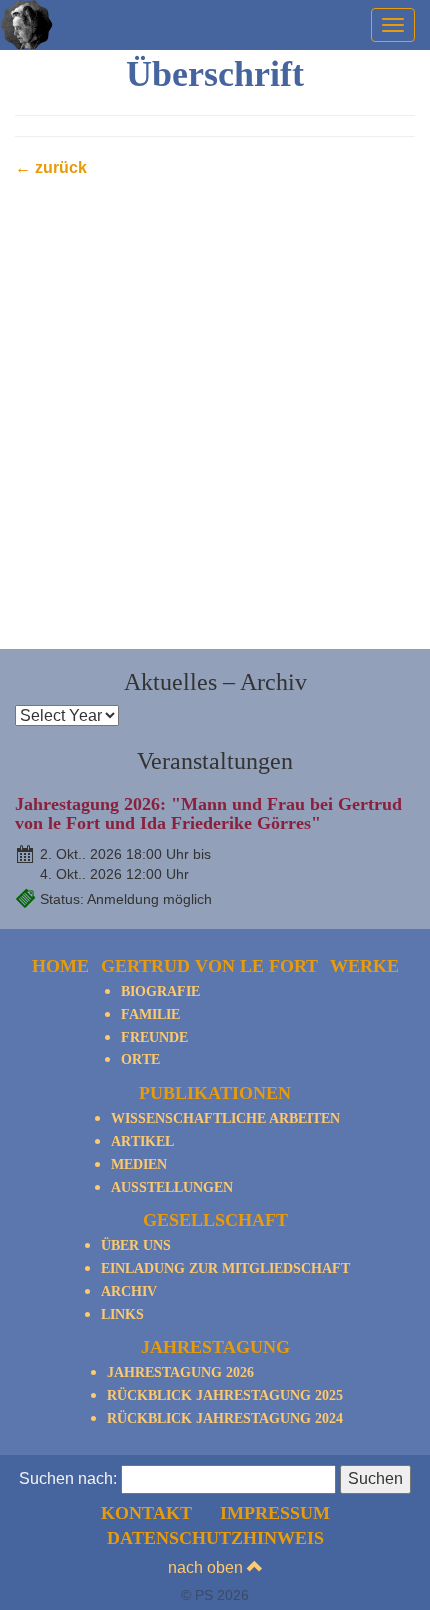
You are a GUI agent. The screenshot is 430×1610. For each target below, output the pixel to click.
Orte (140, 1059)
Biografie (160, 991)
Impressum (275, 1513)
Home (60, 966)
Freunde (154, 1037)
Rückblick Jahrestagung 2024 (225, 1418)
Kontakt (146, 1513)
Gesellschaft (215, 1220)
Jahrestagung (215, 1347)
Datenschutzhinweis (215, 1538)
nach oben (207, 1567)
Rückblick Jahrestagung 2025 (225, 1395)
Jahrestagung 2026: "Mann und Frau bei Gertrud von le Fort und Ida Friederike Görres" (208, 814)
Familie (150, 1014)
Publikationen (215, 1093)
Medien (139, 1164)
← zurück (51, 167)
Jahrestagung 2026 (180, 1372)
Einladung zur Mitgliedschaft (225, 1268)
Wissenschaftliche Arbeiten (225, 1118)
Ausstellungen (172, 1187)
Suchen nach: (68, 1478)
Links (122, 1314)
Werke (364, 966)
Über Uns (136, 1245)
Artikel (142, 1141)
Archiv (129, 1291)
